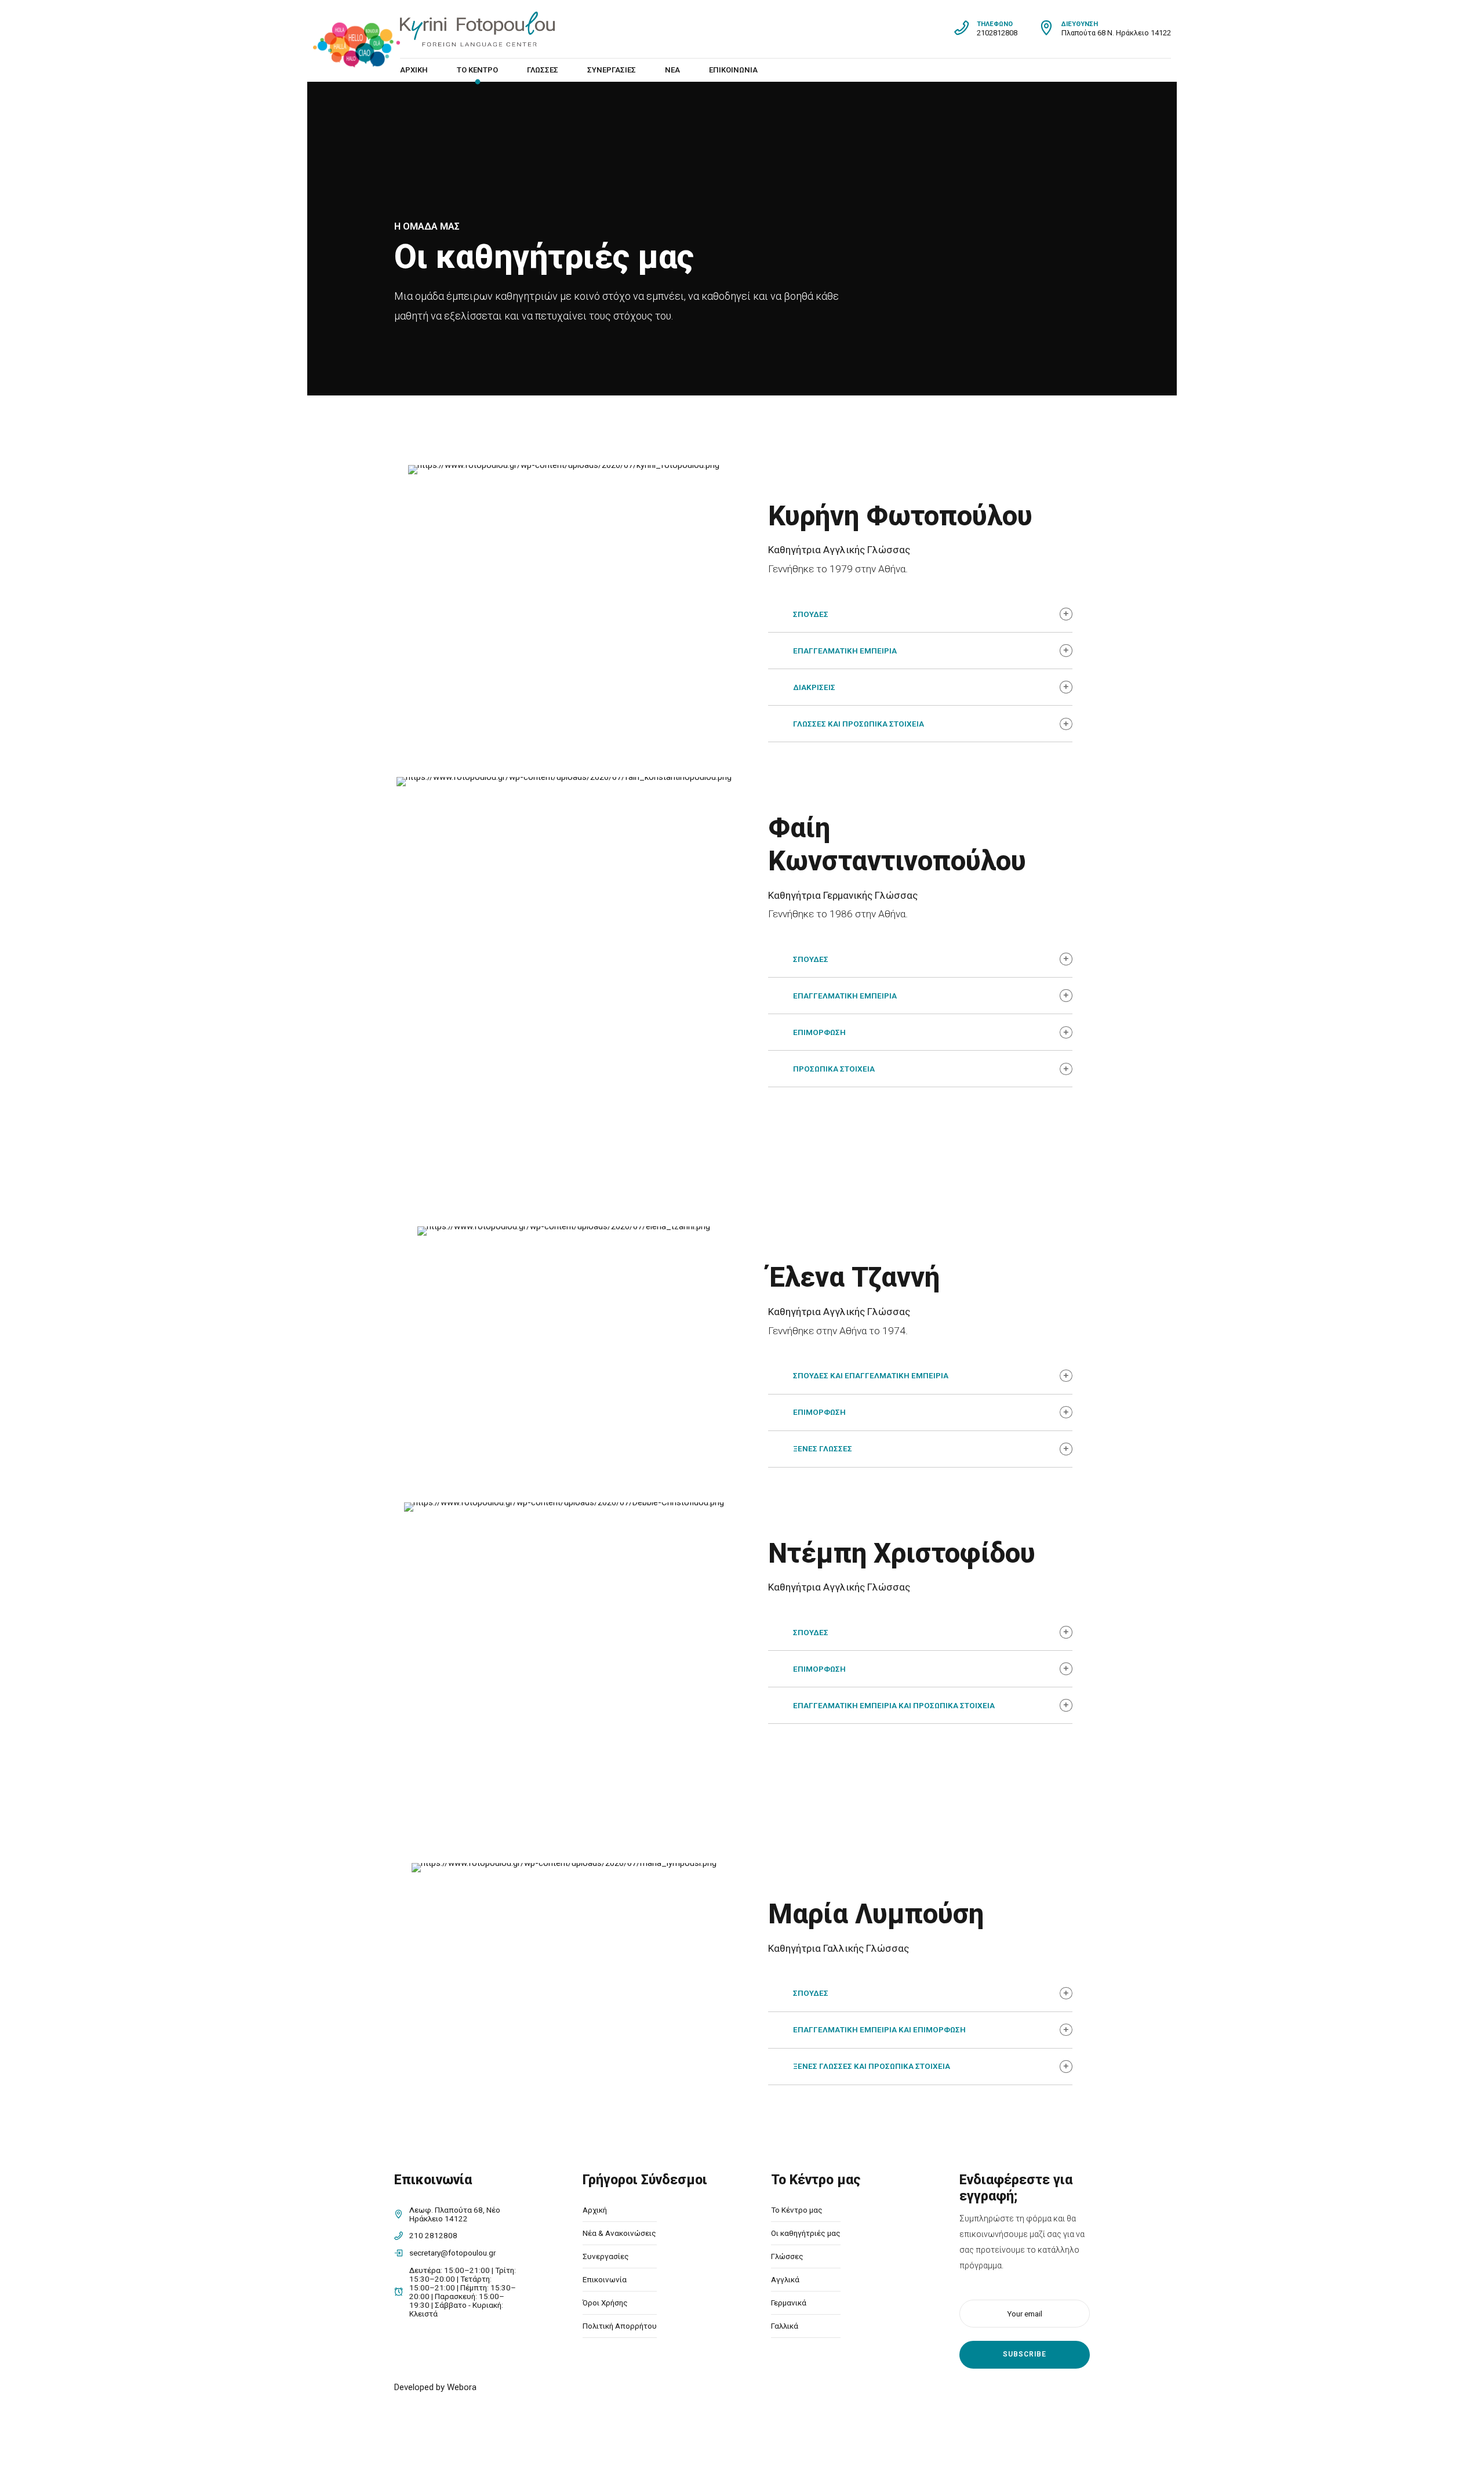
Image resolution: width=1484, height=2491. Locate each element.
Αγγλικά (785, 2279)
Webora (462, 2387)
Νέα (672, 70)
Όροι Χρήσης (605, 2303)
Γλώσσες (543, 70)
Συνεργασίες (612, 70)
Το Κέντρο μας (797, 2210)
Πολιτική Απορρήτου (620, 2326)
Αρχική (414, 70)
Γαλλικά (785, 2326)
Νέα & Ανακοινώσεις (619, 2233)
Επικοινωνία (733, 70)
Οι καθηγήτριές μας (806, 2233)
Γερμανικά (789, 2303)
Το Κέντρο (477, 70)
